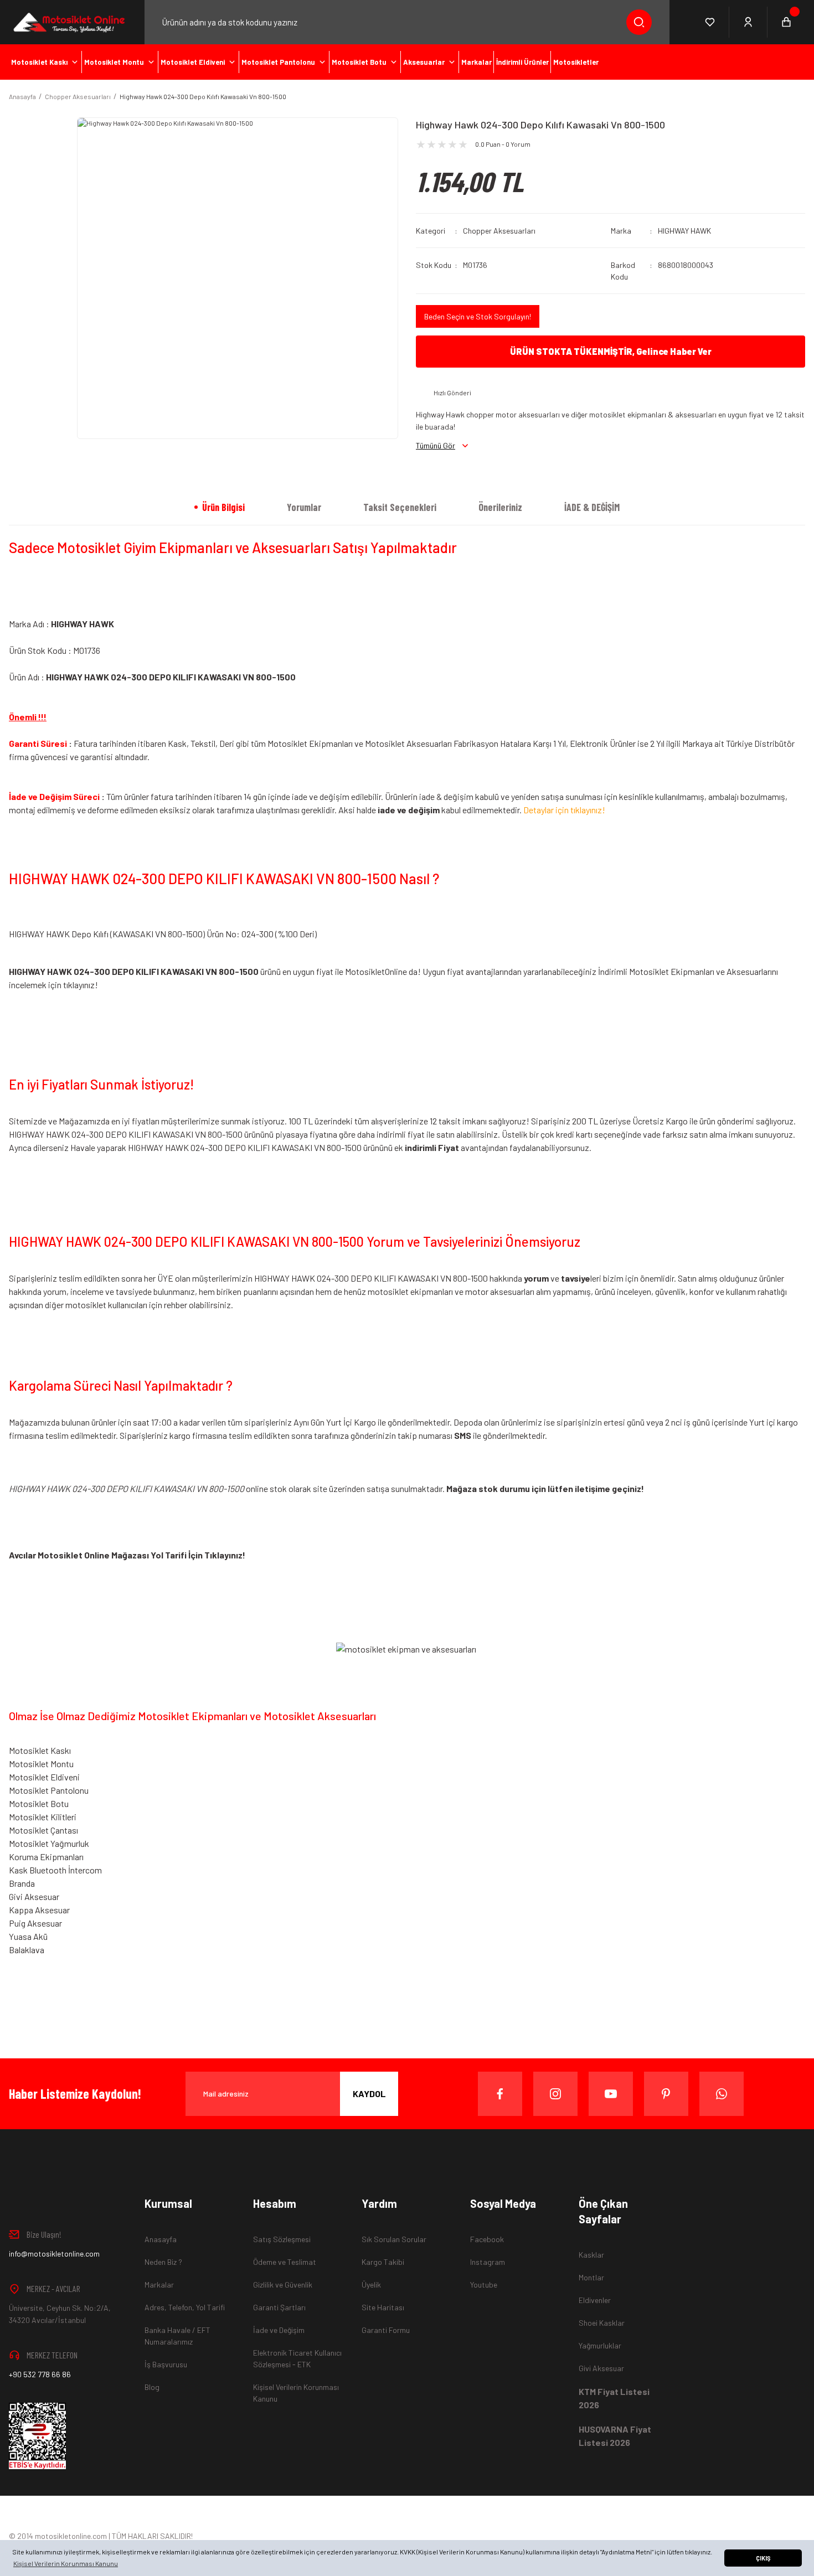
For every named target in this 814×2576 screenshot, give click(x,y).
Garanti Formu (386, 2330)
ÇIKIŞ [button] (763, 2558)
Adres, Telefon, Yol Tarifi (185, 2307)
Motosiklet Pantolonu (49, 1790)
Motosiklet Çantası (43, 1830)
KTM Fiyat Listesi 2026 (614, 2398)
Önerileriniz (500, 507)
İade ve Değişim (279, 2330)
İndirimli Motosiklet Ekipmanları (656, 971)
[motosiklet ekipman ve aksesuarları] (406, 1648)
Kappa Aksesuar (39, 1910)
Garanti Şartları (279, 2307)
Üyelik (371, 2285)
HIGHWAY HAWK (684, 231)
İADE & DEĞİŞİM (592, 507)
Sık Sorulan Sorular (394, 2239)
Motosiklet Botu (39, 1803)
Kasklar (591, 2255)
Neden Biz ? (163, 2262)
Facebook (487, 2239)
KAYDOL (369, 2094)
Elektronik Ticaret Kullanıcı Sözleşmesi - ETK (297, 2358)
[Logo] (68, 22)
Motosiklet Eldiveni (44, 1777)
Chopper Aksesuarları (499, 231)
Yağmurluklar (600, 2345)
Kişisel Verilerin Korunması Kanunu (296, 2393)
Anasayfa (161, 2239)
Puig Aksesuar (35, 1923)
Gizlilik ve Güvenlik (283, 2285)
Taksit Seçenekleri (400, 507)
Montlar (591, 2277)
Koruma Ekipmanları (46, 1857)
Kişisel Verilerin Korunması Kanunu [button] (66, 2563)
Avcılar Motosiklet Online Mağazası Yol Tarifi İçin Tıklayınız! (127, 1555)
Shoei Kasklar (602, 2323)
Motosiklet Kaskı (40, 1750)
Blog (152, 2387)
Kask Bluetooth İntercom (55, 1870)
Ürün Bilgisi (223, 507)
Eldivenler (595, 2300)
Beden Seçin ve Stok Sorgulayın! (478, 316)
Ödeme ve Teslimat (285, 2262)
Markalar (159, 2285)
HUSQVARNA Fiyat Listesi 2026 (615, 2436)
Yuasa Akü (28, 1936)
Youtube (484, 2285)
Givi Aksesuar (34, 1896)
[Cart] (786, 22)
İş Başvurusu (166, 2364)
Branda (22, 1883)
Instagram (488, 2262)
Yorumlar (304, 507)
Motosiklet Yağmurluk (49, 1843)
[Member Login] (748, 22)
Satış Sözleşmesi (282, 2239)
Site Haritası (383, 2307)
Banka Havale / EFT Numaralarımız (177, 2336)
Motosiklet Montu (41, 1764)
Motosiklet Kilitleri (43, 1817)
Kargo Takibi (383, 2262)
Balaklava (27, 1950)
